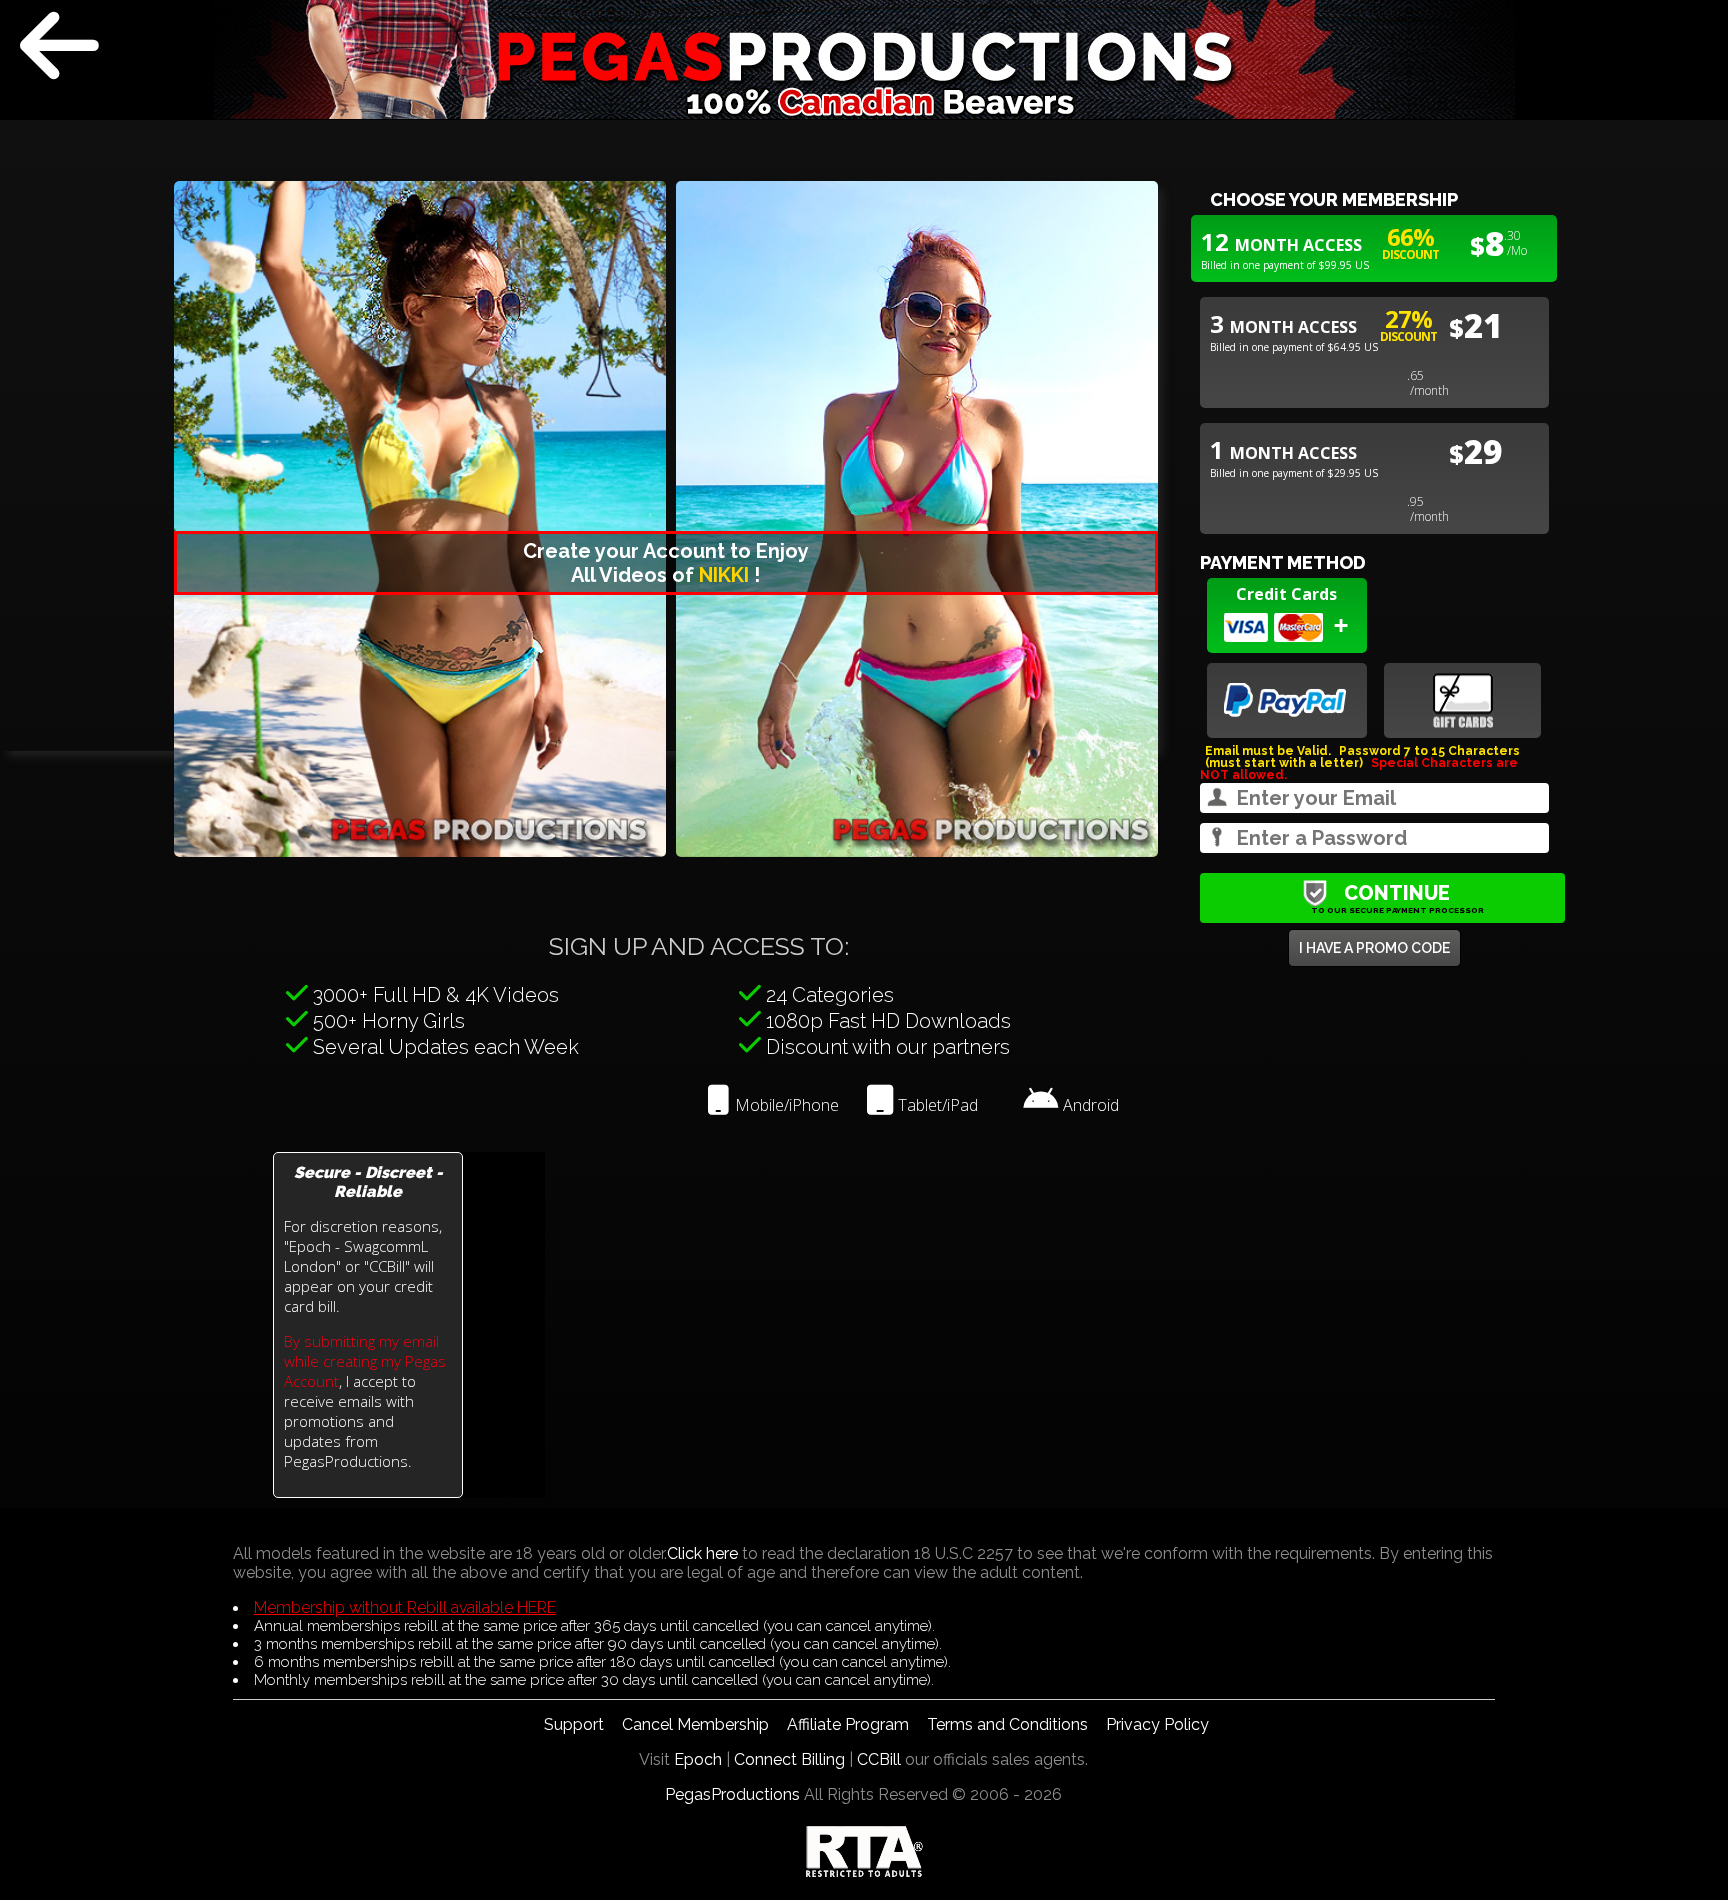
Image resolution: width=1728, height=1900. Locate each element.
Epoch (698, 1759)
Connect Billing (789, 1759)
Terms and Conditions (1007, 1724)
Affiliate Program (848, 1724)
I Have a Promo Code (1374, 948)
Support (574, 1724)
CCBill (879, 1759)
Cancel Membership (695, 1724)
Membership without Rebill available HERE (405, 1607)
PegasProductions (732, 1794)
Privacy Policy (1157, 1724)
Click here (702, 1553)
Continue (1397, 898)
